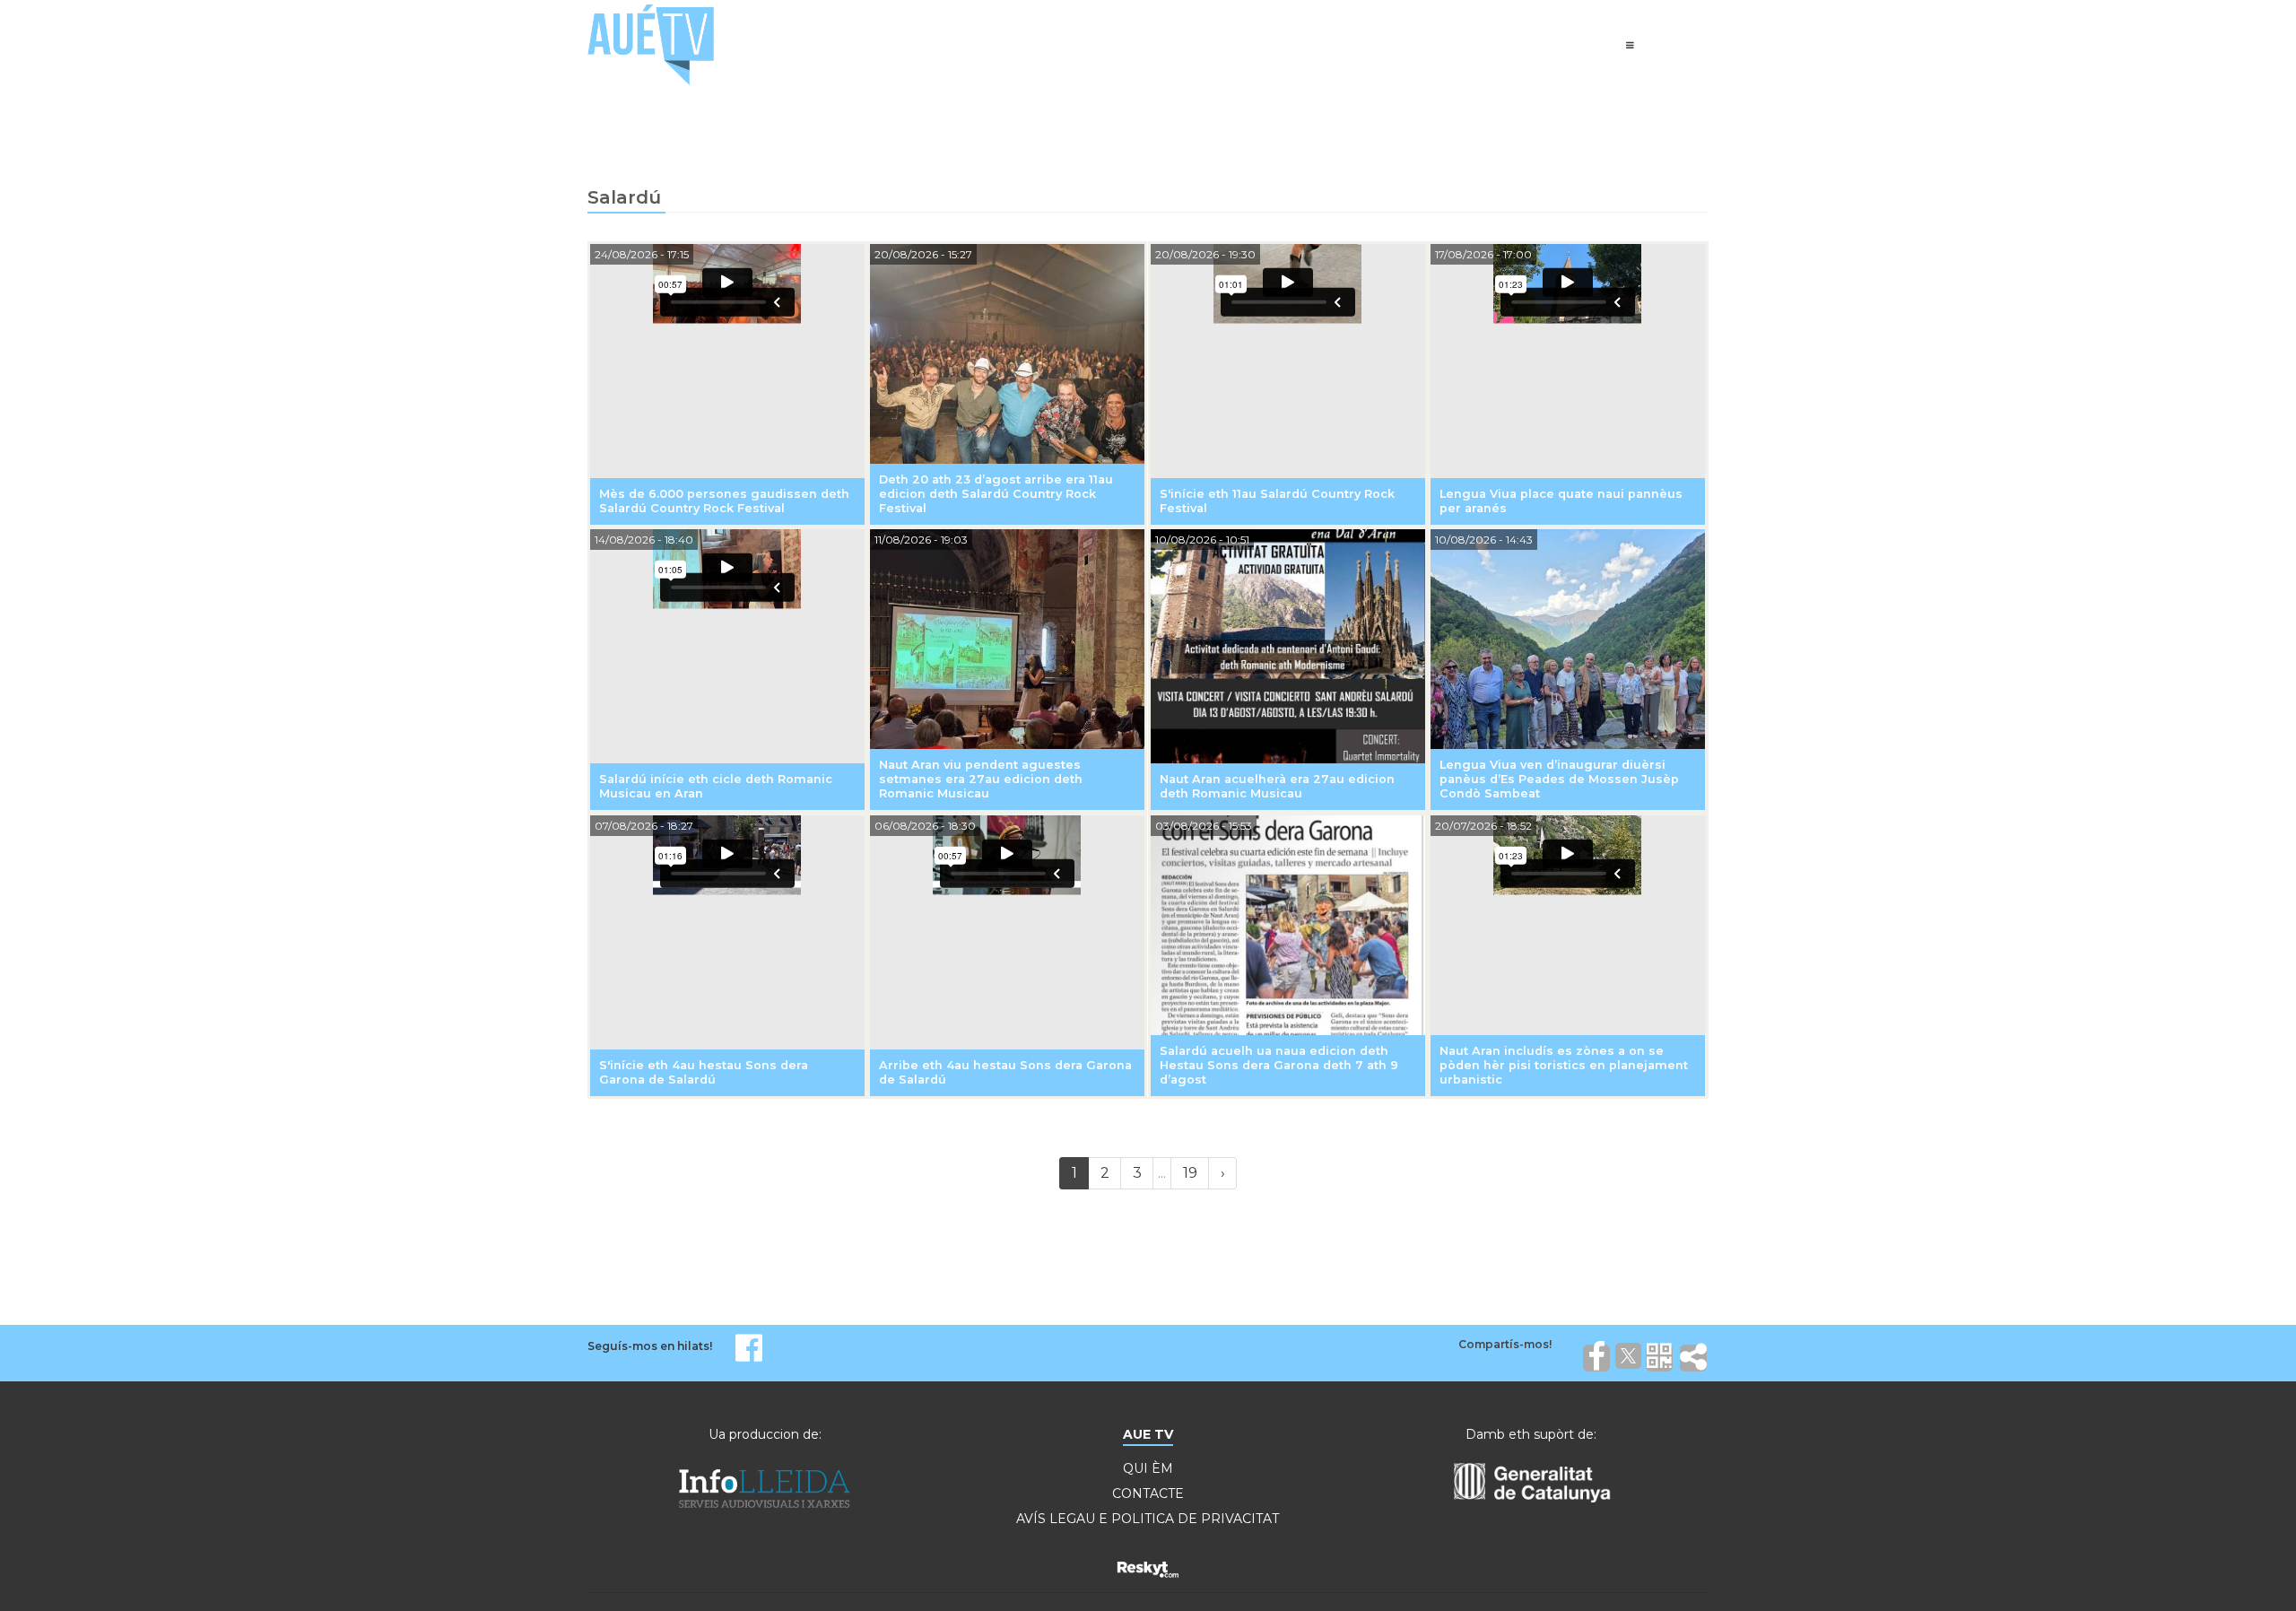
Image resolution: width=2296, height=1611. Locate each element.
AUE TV (1148, 1434)
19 (1190, 1173)
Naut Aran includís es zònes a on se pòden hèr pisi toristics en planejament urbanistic (1564, 1065)
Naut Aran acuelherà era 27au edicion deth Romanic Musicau (1277, 786)
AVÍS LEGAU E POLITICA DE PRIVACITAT (1148, 1519)
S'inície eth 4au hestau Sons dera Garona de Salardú (704, 1072)
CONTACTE (1148, 1493)
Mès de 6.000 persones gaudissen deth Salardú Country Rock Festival (724, 501)
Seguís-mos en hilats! (650, 1346)
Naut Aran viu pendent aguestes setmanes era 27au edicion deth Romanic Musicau (981, 779)
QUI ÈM (1148, 1468)
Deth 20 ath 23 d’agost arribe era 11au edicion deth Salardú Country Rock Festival (996, 494)
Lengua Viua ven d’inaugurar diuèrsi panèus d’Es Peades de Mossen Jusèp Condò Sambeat (1559, 779)
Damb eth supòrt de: (1531, 1434)
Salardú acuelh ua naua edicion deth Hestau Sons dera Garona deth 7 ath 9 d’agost (1279, 1065)
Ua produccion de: (765, 1434)
